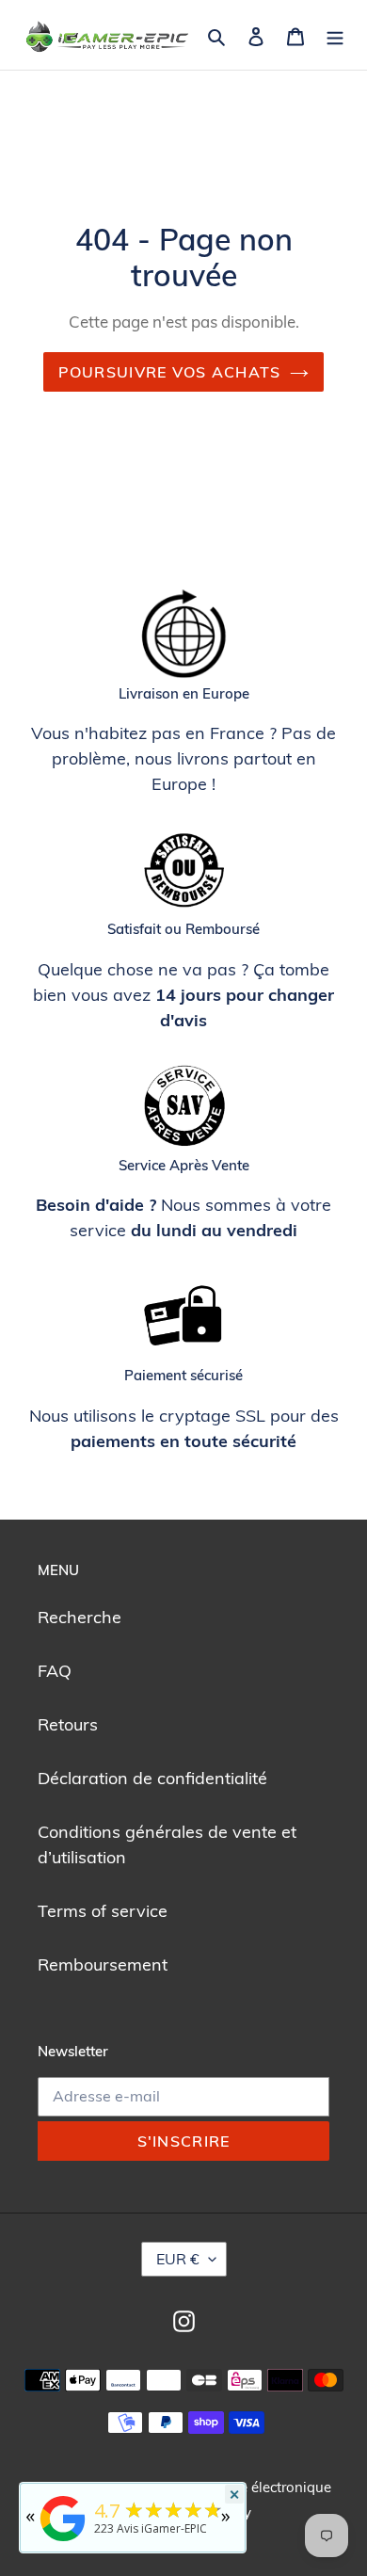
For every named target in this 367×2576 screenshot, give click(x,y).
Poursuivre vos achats (170, 372)
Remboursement (103, 1964)
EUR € (178, 2259)
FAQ (55, 1671)
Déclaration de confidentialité (152, 1778)
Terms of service (103, 1911)
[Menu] (335, 34)
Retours (68, 1724)
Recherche (80, 1617)
